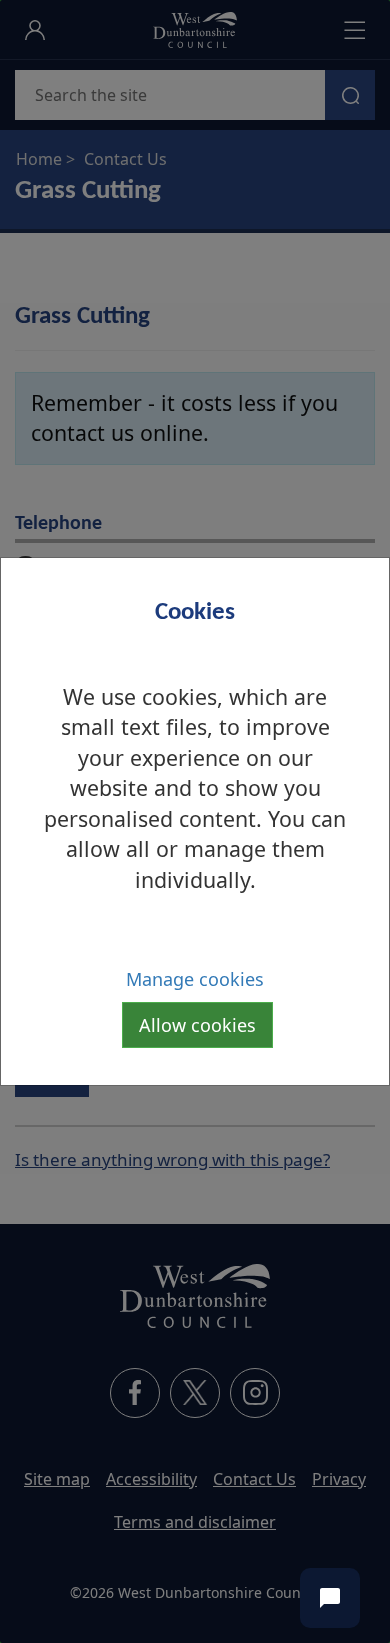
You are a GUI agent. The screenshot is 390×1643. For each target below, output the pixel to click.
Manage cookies (195, 979)
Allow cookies (197, 1025)
